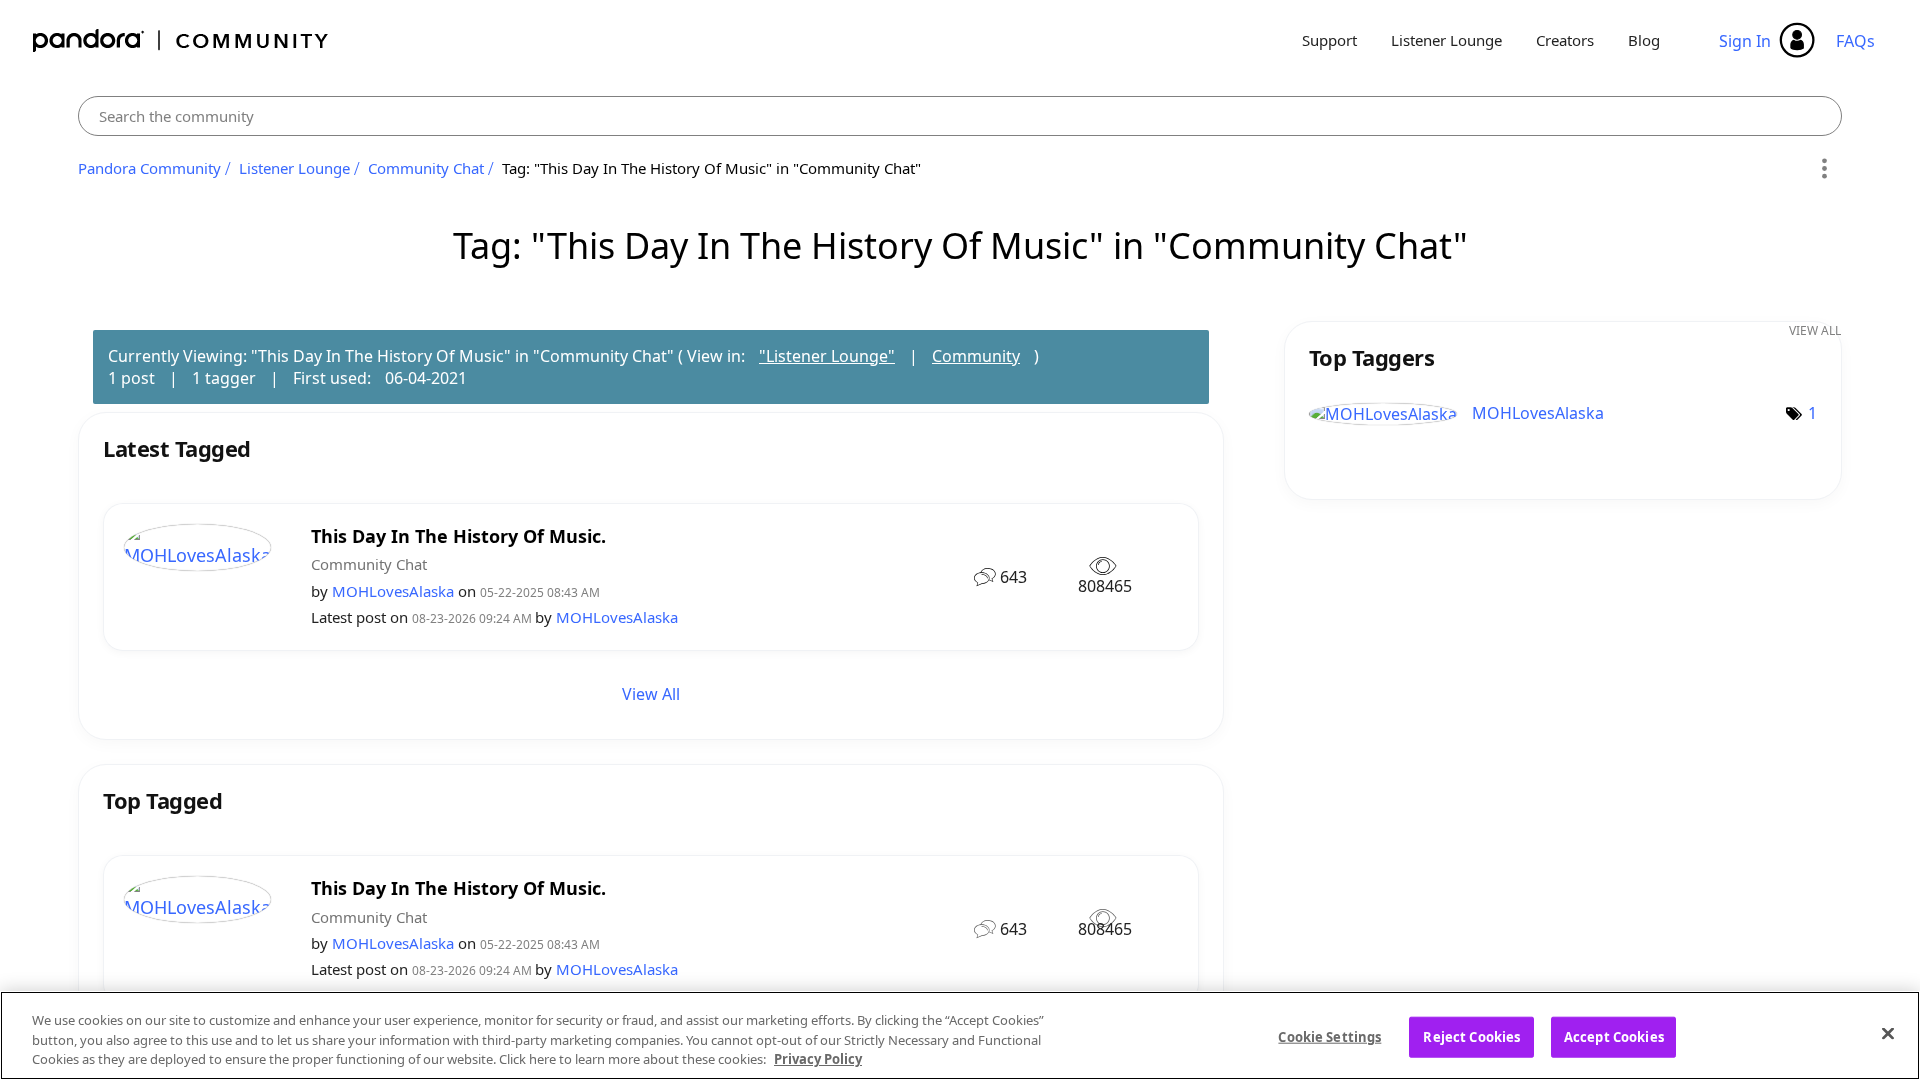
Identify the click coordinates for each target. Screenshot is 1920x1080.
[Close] (1888, 1033)
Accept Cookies (1614, 1036)
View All (651, 694)
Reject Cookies (1471, 1036)
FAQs (1855, 41)
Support (1329, 40)
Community (976, 356)
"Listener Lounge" (827, 356)
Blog (1644, 40)
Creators (1565, 40)
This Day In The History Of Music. (458, 536)
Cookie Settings (1329, 1036)
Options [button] (1823, 169)
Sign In (1745, 41)
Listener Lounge (1446, 40)
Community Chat (426, 168)
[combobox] (960, 116)
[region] (960, 1035)
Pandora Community (181, 40)
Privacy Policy (818, 1059)
